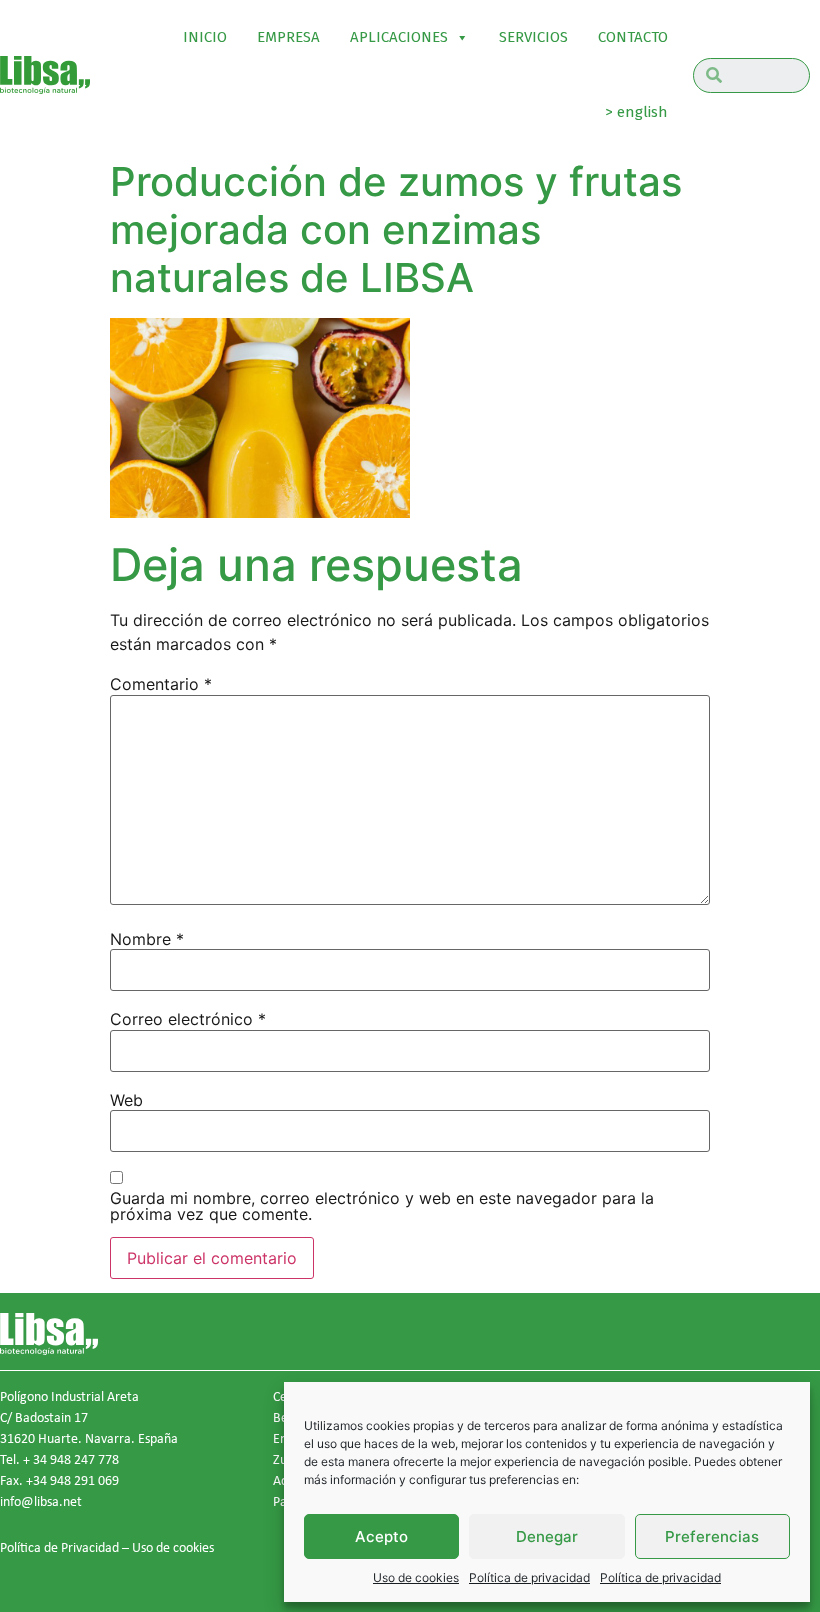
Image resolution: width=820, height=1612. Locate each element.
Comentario (161, 684)
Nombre (147, 939)
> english (636, 112)
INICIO (205, 37)
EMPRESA (288, 37)
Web (126, 1100)
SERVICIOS (533, 37)
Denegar (547, 1536)
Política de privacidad (529, 1577)
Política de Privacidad (59, 1547)
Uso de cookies (416, 1577)
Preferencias (712, 1536)
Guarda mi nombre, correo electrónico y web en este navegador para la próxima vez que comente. (382, 1206)
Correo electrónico (188, 1019)
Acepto (381, 1536)
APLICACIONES (399, 37)
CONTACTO (633, 37)
